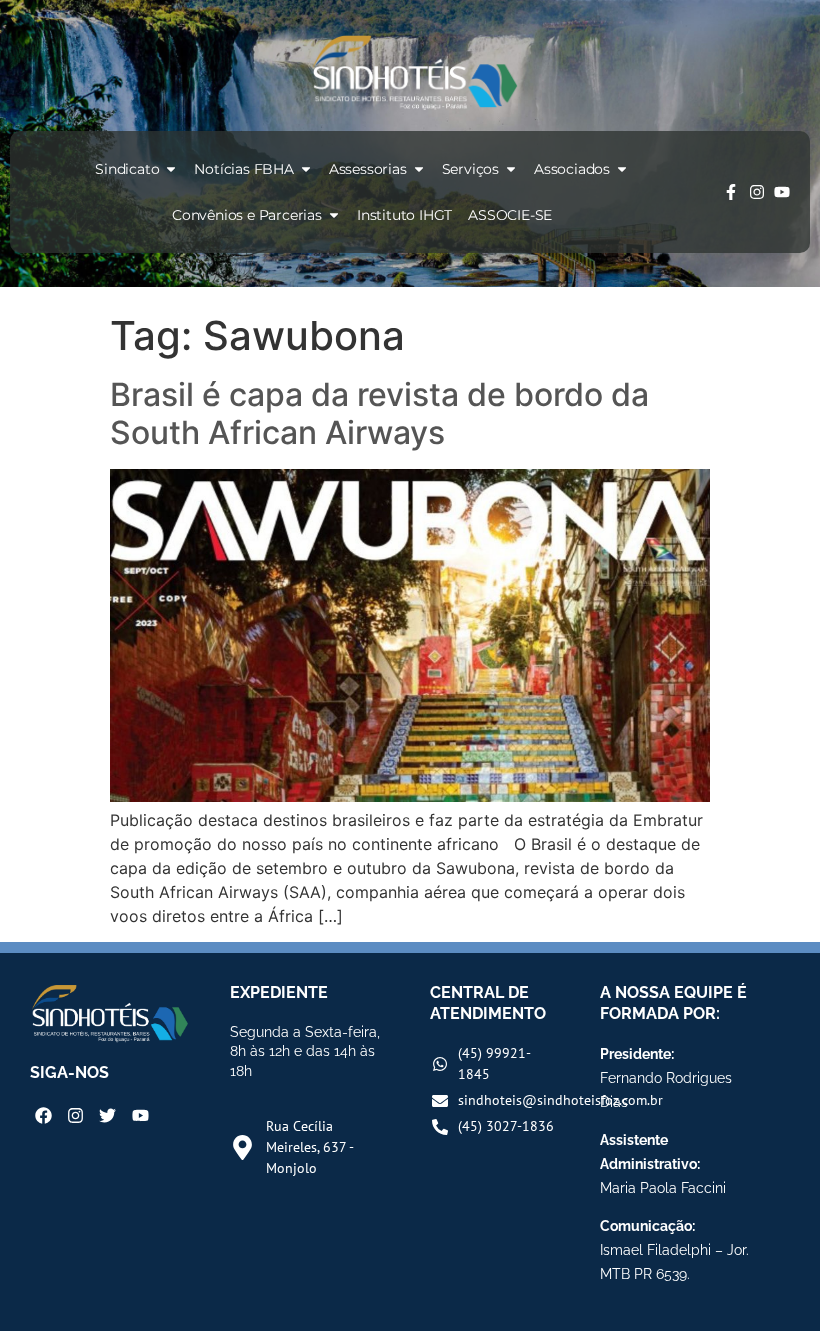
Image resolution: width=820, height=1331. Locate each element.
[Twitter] (107, 1115)
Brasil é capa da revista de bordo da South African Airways (379, 413)
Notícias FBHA (243, 169)
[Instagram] (757, 192)
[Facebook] (43, 1115)
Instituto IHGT (404, 215)
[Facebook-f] (731, 192)
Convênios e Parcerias (247, 215)
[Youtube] (782, 192)
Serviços (470, 169)
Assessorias (368, 169)
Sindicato (127, 169)
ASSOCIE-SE (510, 215)
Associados (572, 169)
